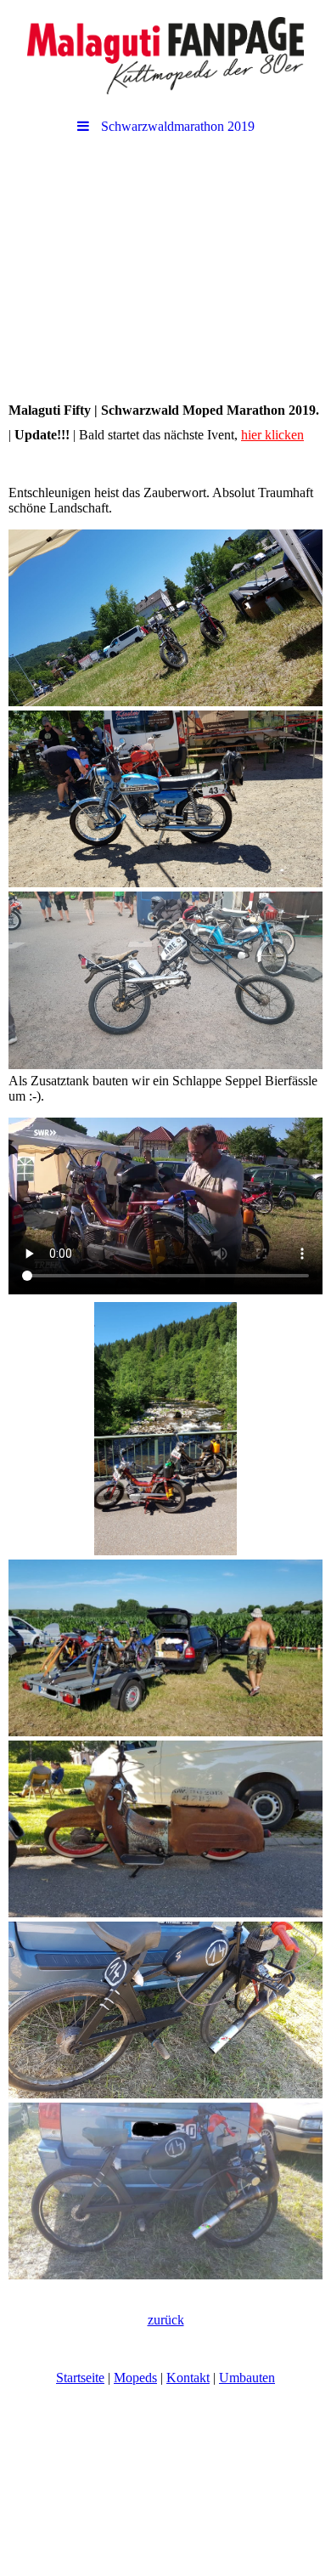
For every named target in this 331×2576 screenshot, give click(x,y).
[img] (165, 55)
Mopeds (135, 2378)
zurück (166, 2320)
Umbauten (247, 2378)
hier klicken (272, 435)
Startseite (80, 2378)
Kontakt (188, 2378)
